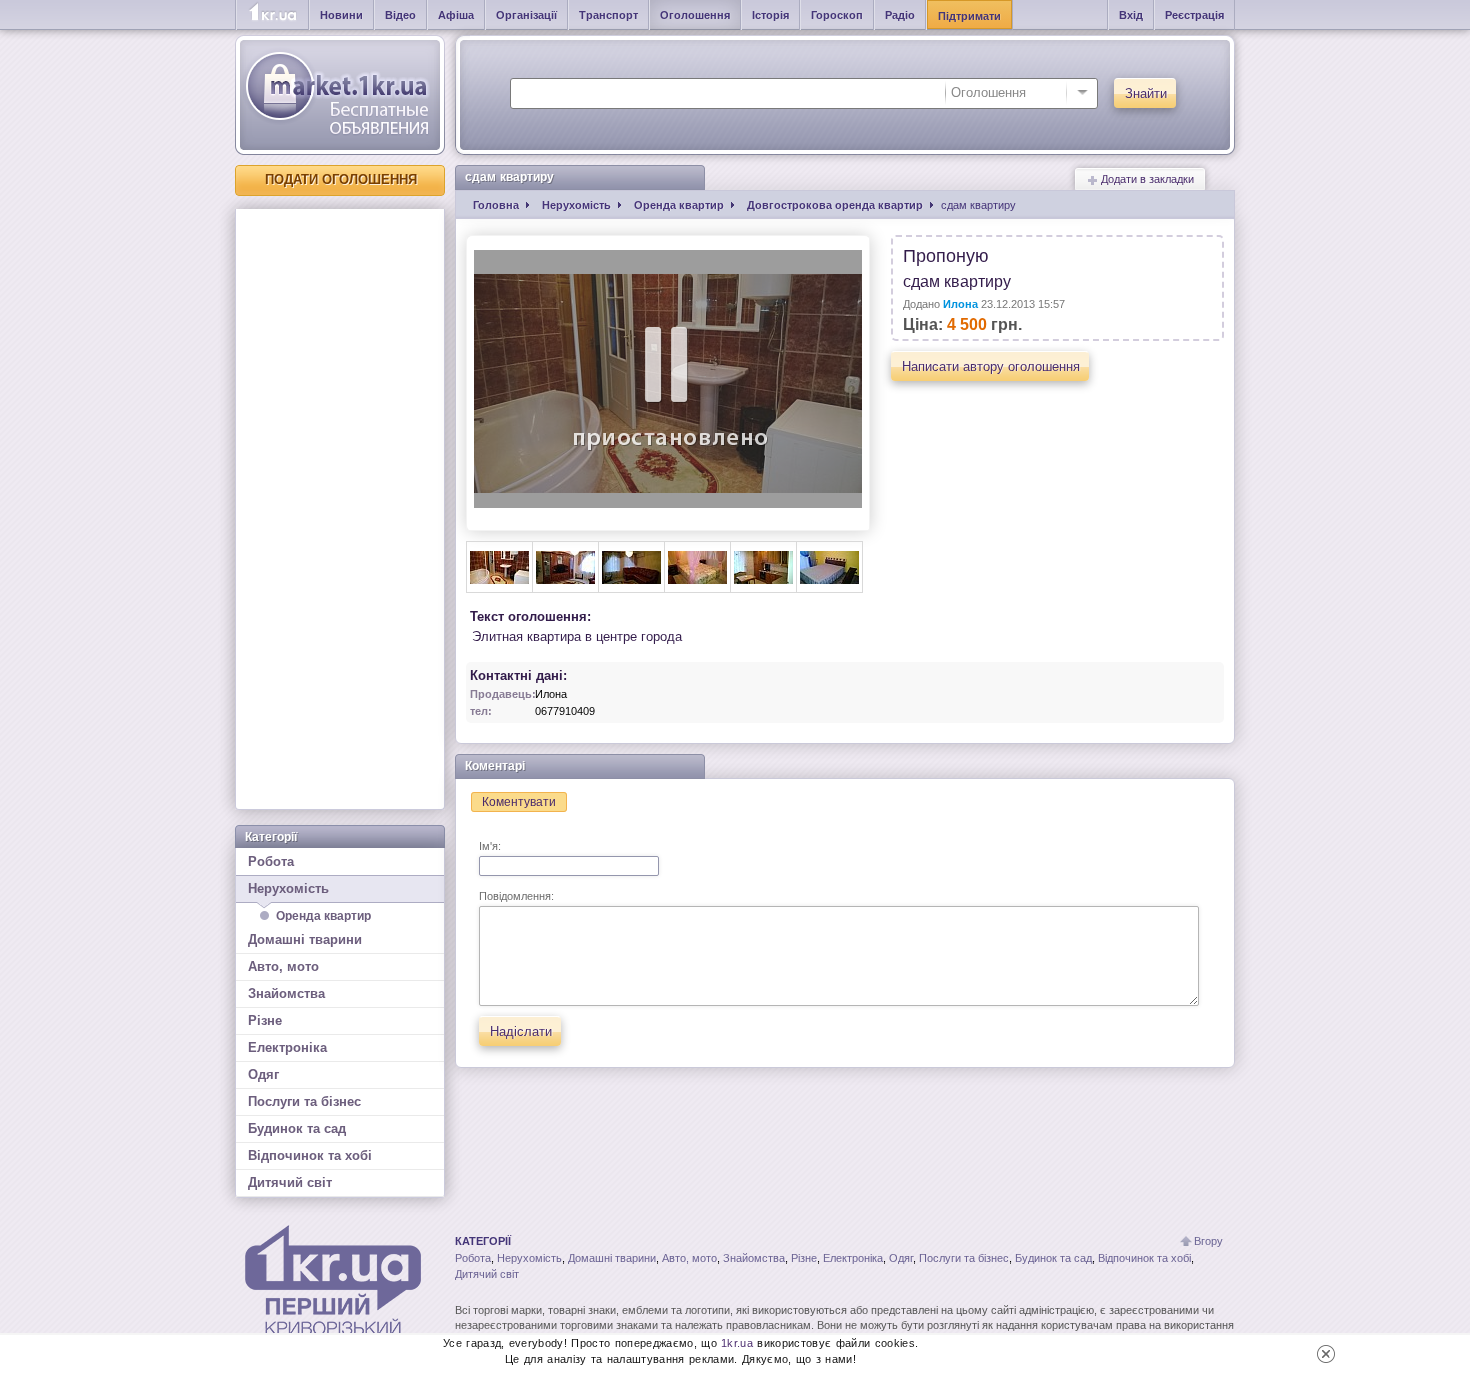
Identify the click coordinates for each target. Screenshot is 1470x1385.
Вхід (1131, 15)
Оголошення (695, 15)
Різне (265, 1020)
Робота (271, 861)
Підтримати (969, 16)
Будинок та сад (297, 1128)
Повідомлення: (516, 896)
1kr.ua (737, 1343)
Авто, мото (283, 966)
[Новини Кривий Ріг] (272, 15)
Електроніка (287, 1047)
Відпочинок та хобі (310, 1155)
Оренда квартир (323, 916)
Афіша (456, 15)
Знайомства (286, 993)
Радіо (900, 15)
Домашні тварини (305, 939)
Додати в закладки (1146, 179)
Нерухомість (288, 888)
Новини (341, 15)
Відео (400, 15)
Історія (770, 15)
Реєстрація (1194, 15)
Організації (526, 15)
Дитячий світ (290, 1182)
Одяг (263, 1074)
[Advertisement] (340, 509)
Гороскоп (837, 15)
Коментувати (519, 802)
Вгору (1208, 1241)
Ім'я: (490, 846)
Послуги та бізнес (304, 1101)
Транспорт (608, 15)
